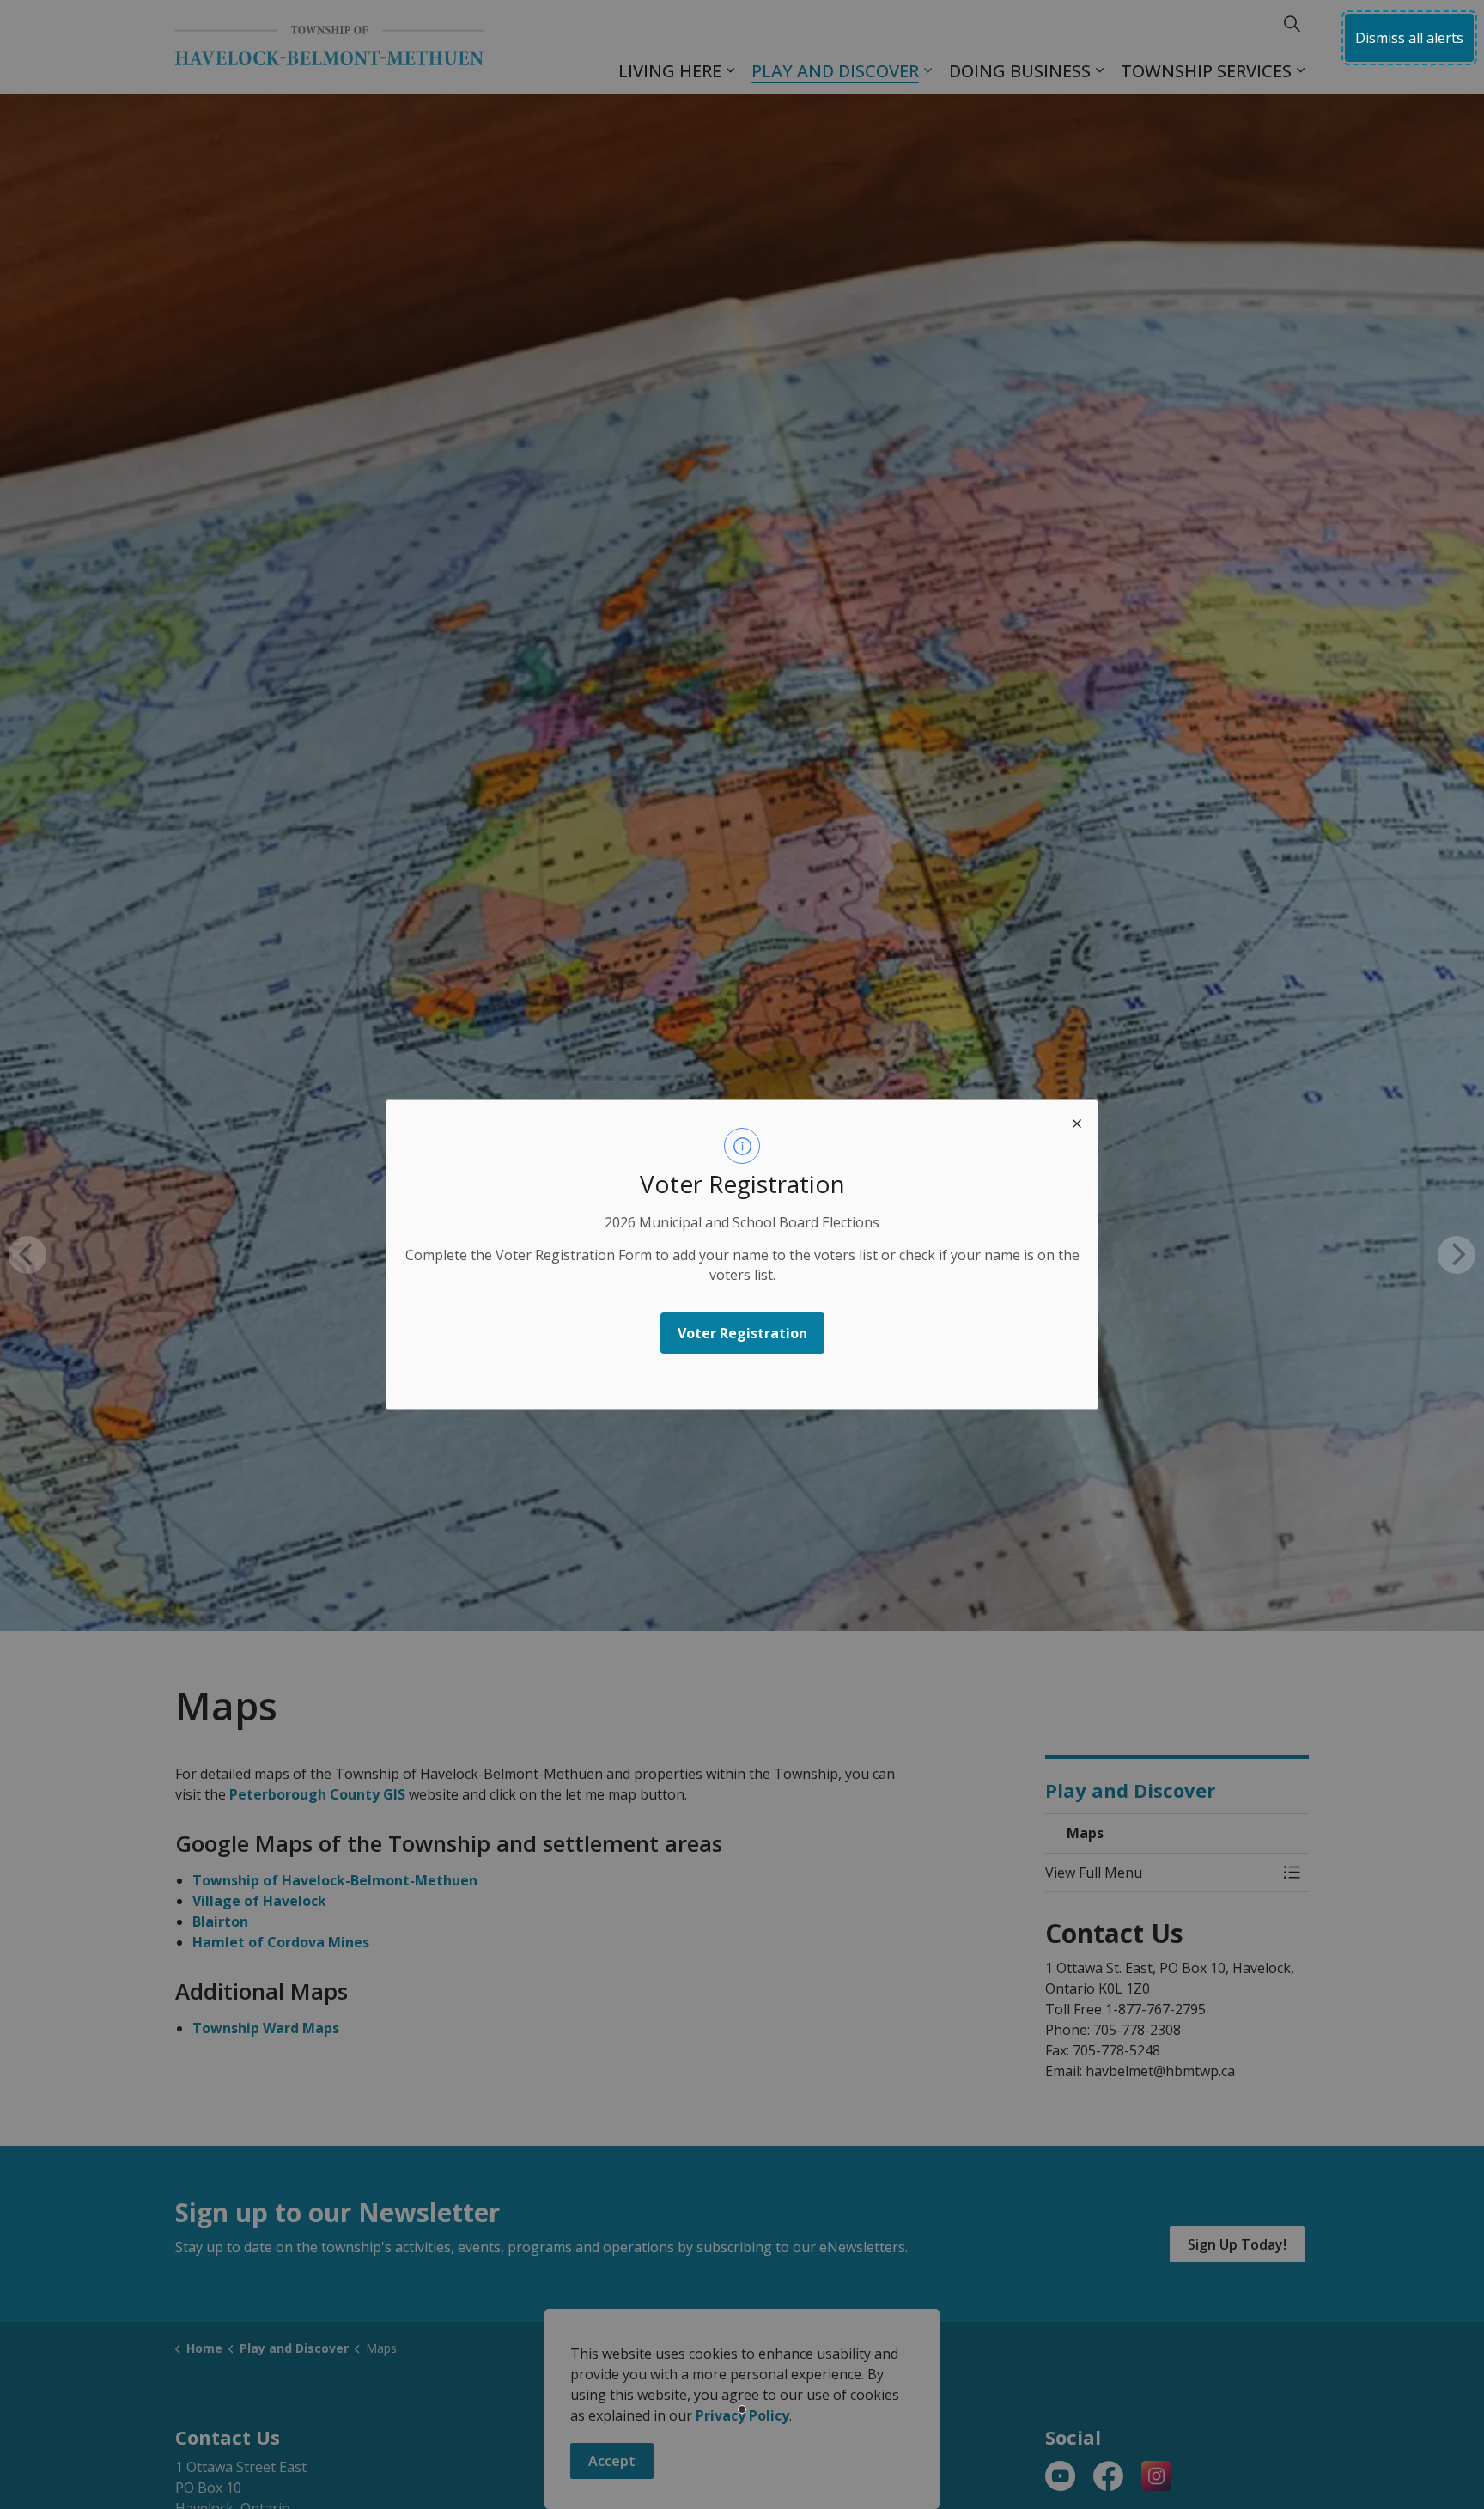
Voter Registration (742, 1333)
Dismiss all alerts (1409, 38)
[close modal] (1077, 1121)
